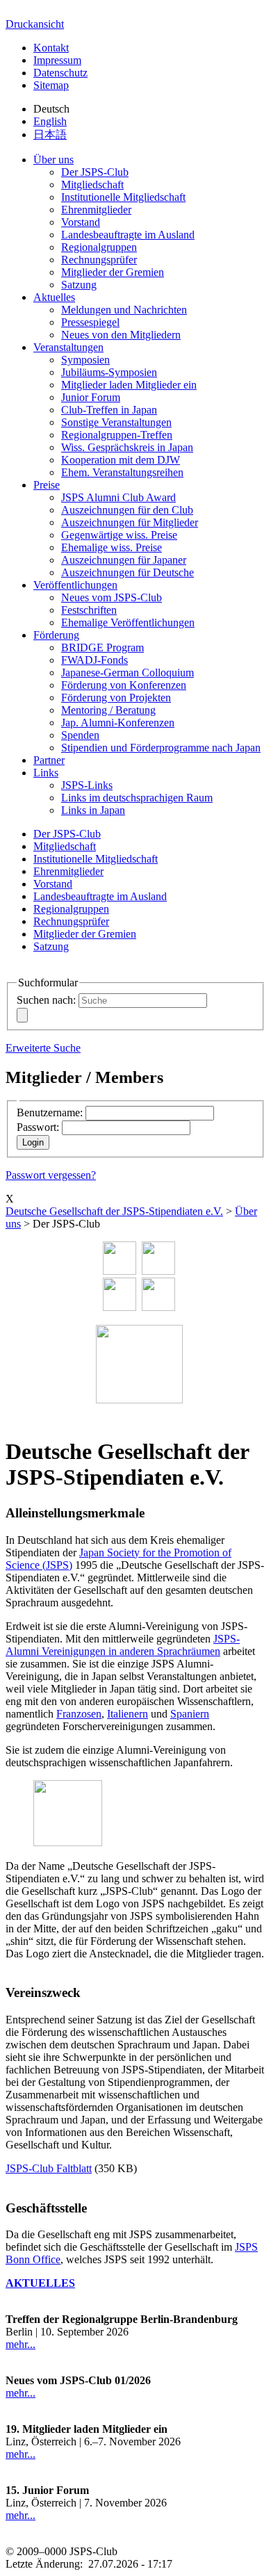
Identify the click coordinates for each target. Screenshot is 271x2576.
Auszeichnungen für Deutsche (128, 572)
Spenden (80, 735)
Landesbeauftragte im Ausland (128, 235)
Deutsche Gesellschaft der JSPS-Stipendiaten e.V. (114, 1211)
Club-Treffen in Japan (109, 410)
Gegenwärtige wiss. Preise (119, 535)
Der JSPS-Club (95, 172)
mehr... (20, 2344)
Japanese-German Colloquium (128, 672)
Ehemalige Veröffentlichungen (128, 622)
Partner (49, 760)
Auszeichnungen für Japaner (124, 560)
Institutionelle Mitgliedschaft (123, 197)
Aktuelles (54, 297)
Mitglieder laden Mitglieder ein (129, 385)
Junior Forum (91, 397)
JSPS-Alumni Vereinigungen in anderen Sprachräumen (123, 1645)
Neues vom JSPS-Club (112, 597)
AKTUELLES (40, 2283)
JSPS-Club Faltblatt (49, 2168)
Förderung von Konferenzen (124, 685)
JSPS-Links (87, 785)
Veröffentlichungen (75, 585)
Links (46, 773)
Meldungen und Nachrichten (124, 310)
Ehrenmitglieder (96, 210)
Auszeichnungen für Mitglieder (130, 522)
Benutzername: (50, 1112)
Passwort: (38, 1127)
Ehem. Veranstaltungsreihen (122, 472)
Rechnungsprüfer (99, 260)
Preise (47, 485)
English (50, 121)
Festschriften (89, 610)
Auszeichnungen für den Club (127, 510)
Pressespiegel (90, 322)
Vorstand (81, 222)
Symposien (85, 360)
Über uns (54, 160)
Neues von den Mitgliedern (121, 335)
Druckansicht (35, 24)
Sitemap (51, 85)
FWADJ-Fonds (95, 660)
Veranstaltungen (68, 347)
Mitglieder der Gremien (113, 272)
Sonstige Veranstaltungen (116, 422)
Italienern (128, 1714)
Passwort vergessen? (51, 1175)
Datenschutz (60, 73)
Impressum (57, 60)
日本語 (50, 134)
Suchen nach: (46, 1000)
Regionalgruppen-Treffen (117, 435)
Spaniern (190, 1714)
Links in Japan (93, 810)
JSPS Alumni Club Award (118, 497)
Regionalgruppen (99, 247)
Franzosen (79, 1714)
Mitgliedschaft (92, 185)
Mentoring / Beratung (108, 710)
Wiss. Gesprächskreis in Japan (127, 447)
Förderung (56, 635)
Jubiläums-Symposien (109, 372)
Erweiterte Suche (43, 1048)
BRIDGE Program (102, 647)
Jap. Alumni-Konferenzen (118, 723)
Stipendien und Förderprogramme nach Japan (161, 748)
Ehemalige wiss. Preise (112, 547)
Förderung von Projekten (116, 698)
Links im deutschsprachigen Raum (137, 798)
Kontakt (51, 48)
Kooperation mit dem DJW (121, 460)
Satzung (79, 285)
